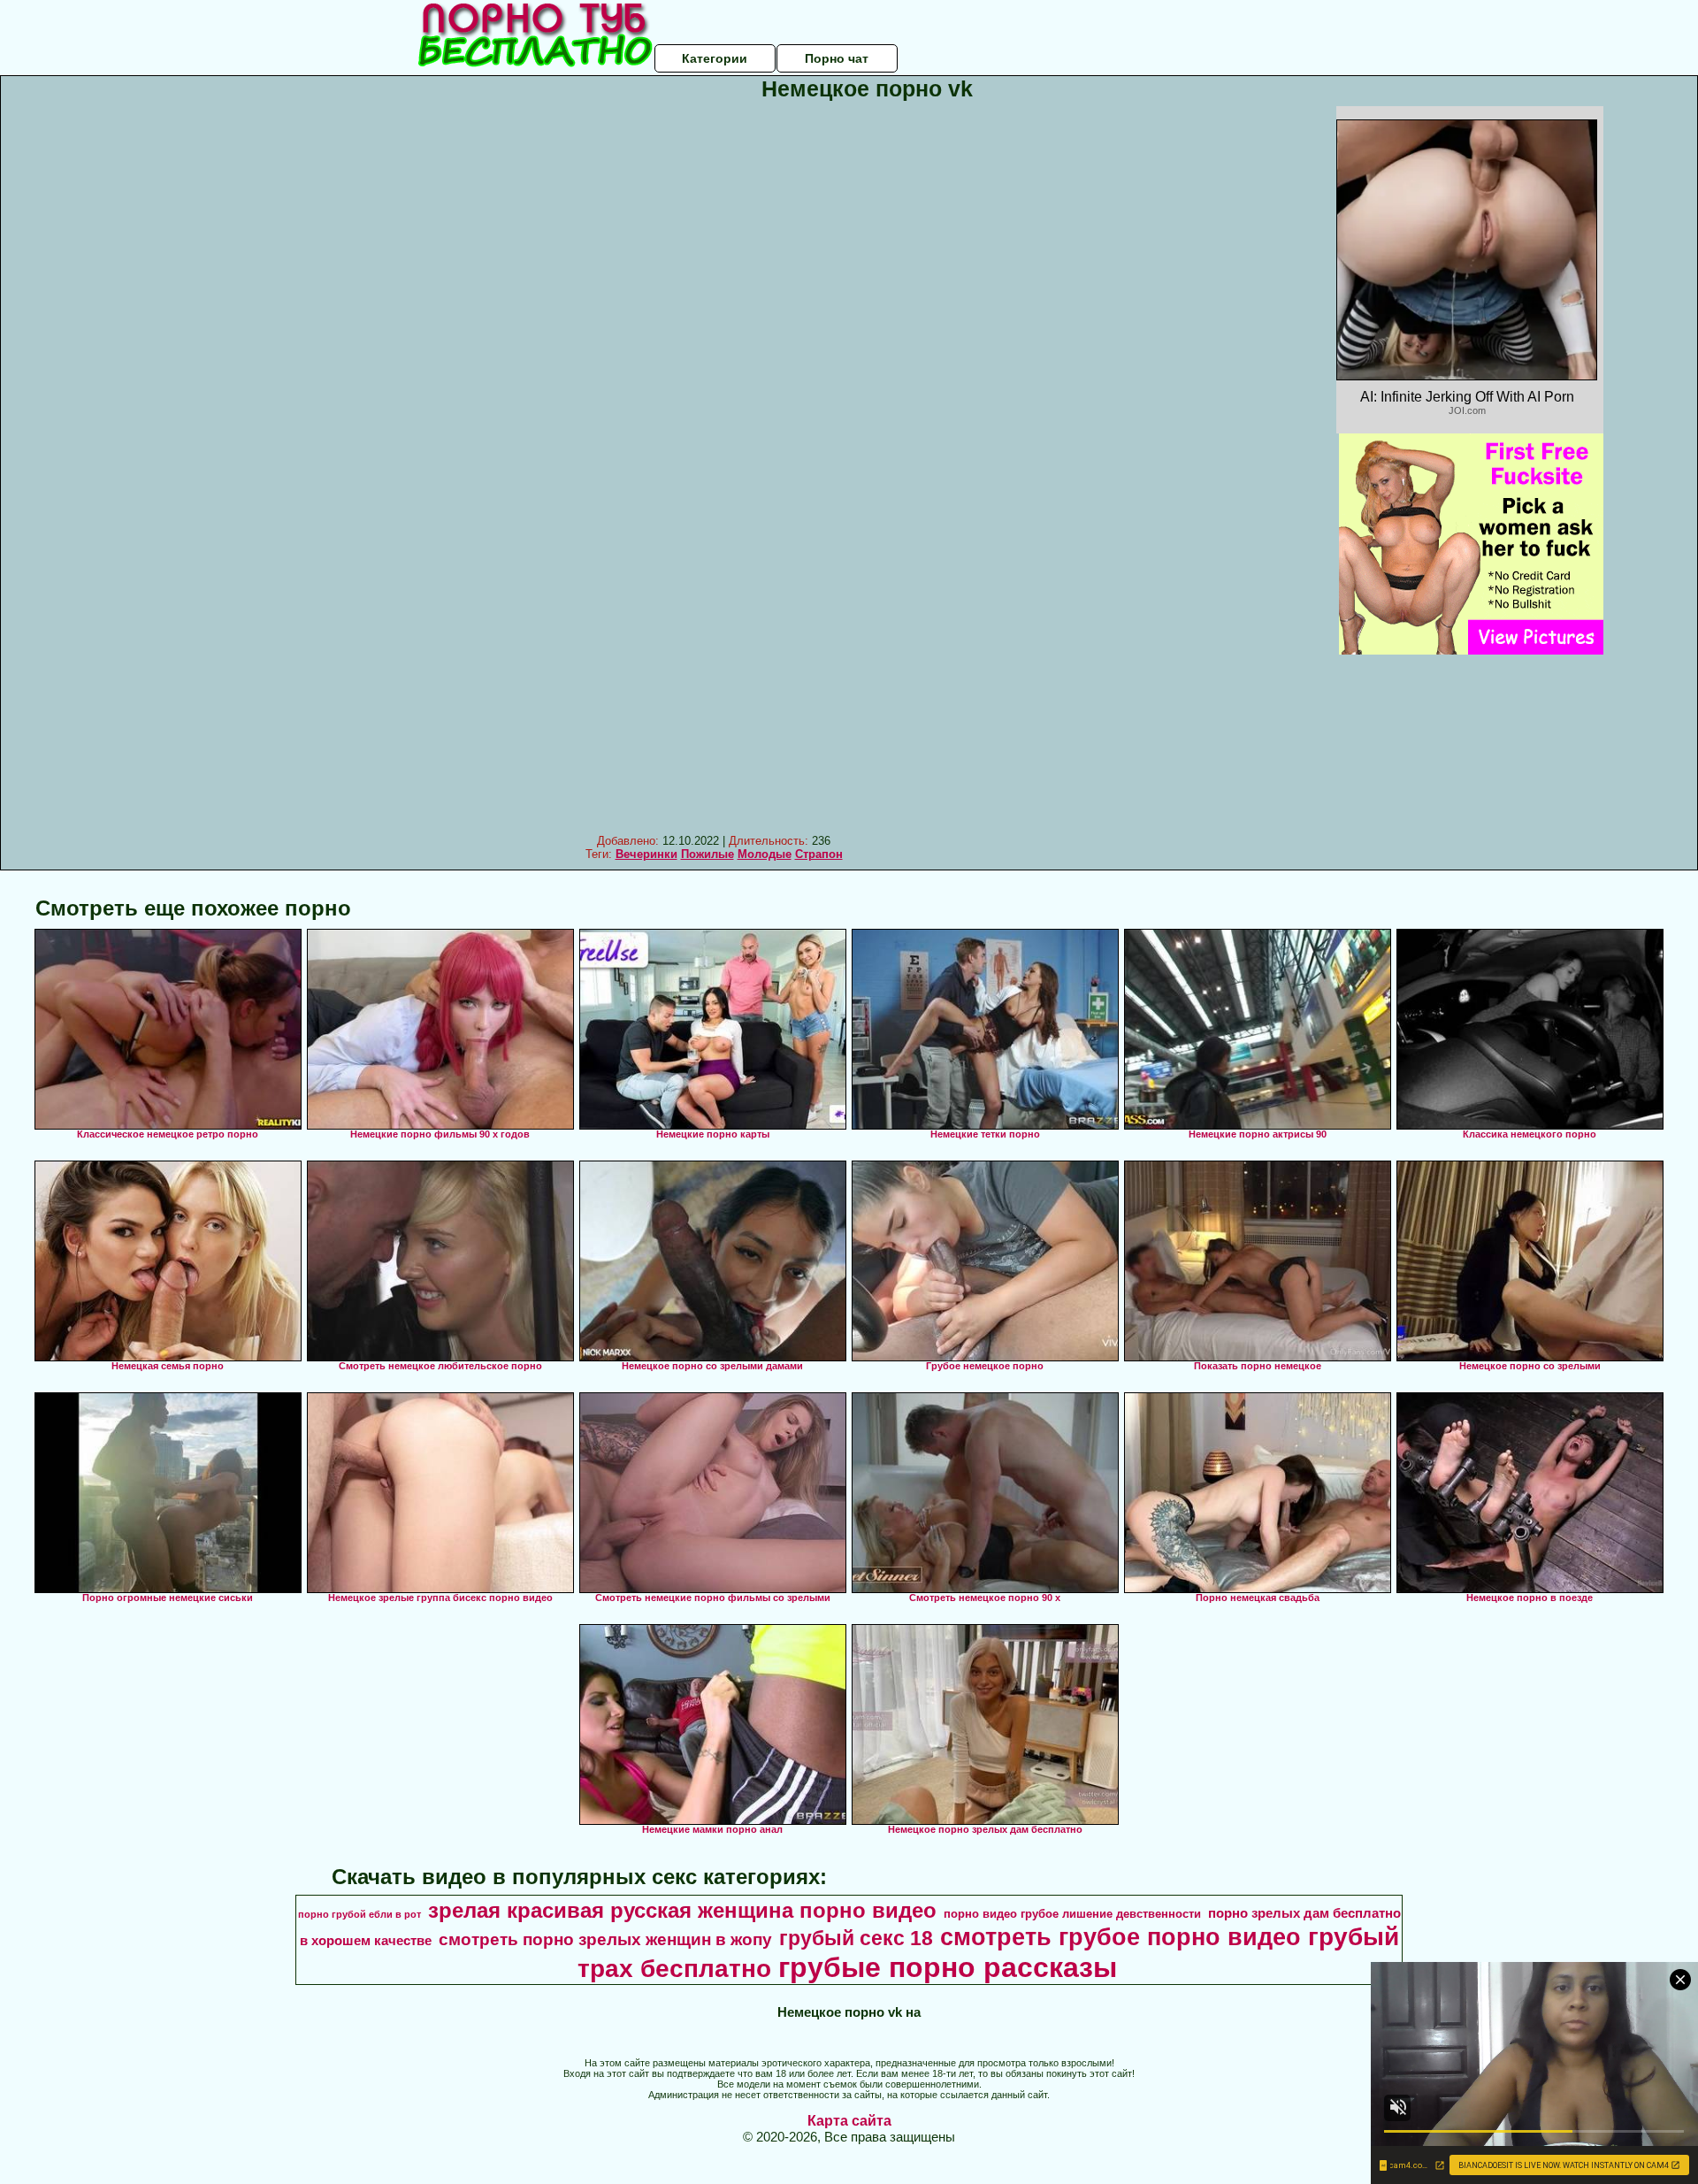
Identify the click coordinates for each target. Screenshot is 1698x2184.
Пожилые (707, 854)
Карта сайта (849, 2121)
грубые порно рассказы (948, 1967)
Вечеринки (646, 854)
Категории (715, 58)
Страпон (819, 854)
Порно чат (837, 58)
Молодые (765, 854)
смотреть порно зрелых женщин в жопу (605, 1939)
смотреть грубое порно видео (1121, 1937)
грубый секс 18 (856, 1938)
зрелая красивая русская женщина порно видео (682, 1910)
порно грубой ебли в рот (359, 1914)
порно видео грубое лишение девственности (1072, 1914)
